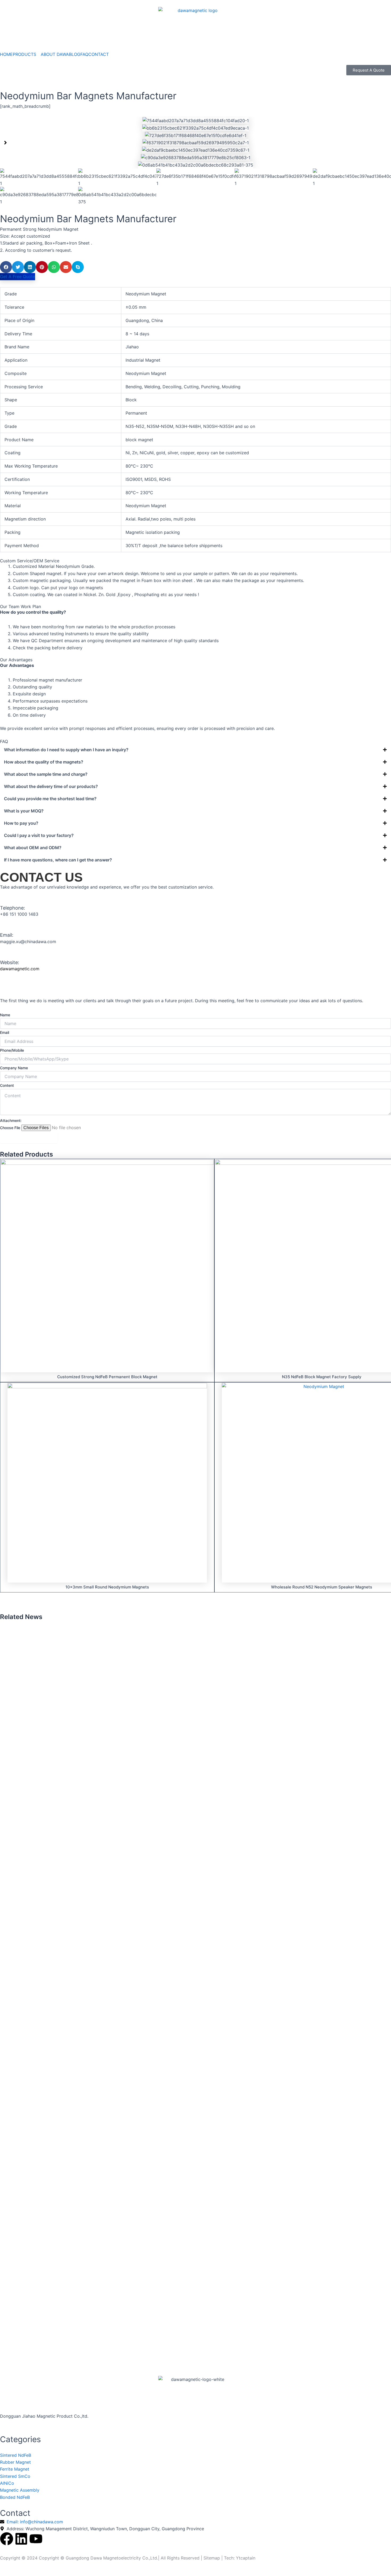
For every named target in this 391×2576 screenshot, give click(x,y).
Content (7, 1085)
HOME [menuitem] (6, 54)
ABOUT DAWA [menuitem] (55, 54)
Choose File (10, 1128)
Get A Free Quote (18, 276)
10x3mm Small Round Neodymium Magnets (107, 1587)
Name (5, 1015)
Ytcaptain (246, 2558)
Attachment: (11, 1120)
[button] (5, 143)
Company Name (14, 1068)
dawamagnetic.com (20, 969)
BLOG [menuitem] (75, 54)
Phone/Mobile (12, 1050)
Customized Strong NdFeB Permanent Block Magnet (107, 1377)
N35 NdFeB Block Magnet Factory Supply (322, 1377)
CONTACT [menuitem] (99, 54)
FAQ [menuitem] (84, 54)
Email (5, 1032)
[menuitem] (27, 54)
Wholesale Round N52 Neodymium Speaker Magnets (322, 1587)
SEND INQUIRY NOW (29, 1137)
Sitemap (212, 2558)
